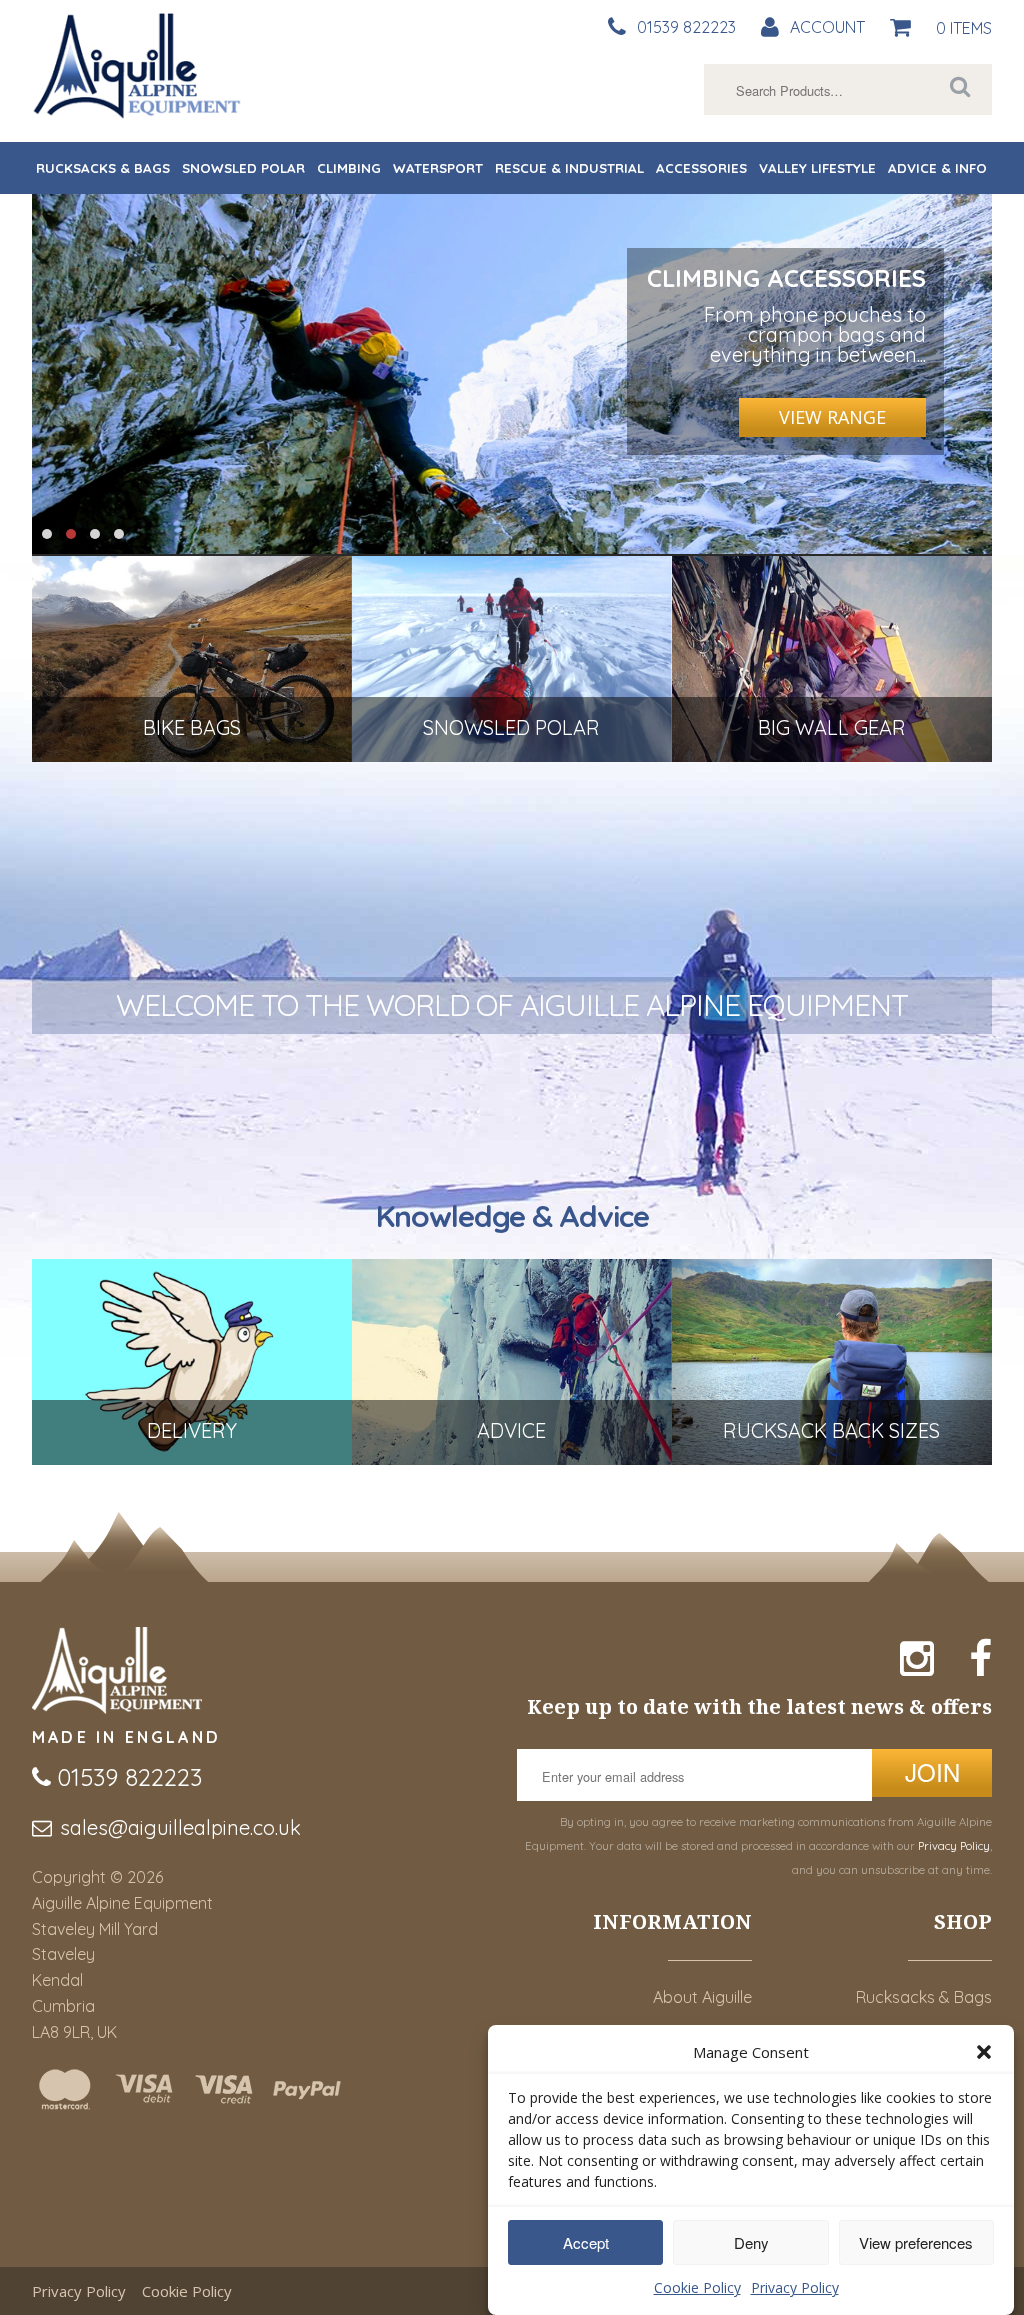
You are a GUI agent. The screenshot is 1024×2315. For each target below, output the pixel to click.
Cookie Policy (697, 2287)
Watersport (438, 168)
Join (932, 1771)
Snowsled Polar (243, 168)
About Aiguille (702, 1997)
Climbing (349, 168)
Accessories (701, 168)
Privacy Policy (795, 2287)
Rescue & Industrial (569, 168)
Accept (586, 2242)
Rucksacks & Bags (103, 168)
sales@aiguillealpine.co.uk (180, 1827)
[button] (984, 2052)
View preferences (916, 2242)
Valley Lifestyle (817, 168)
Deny (751, 2242)
